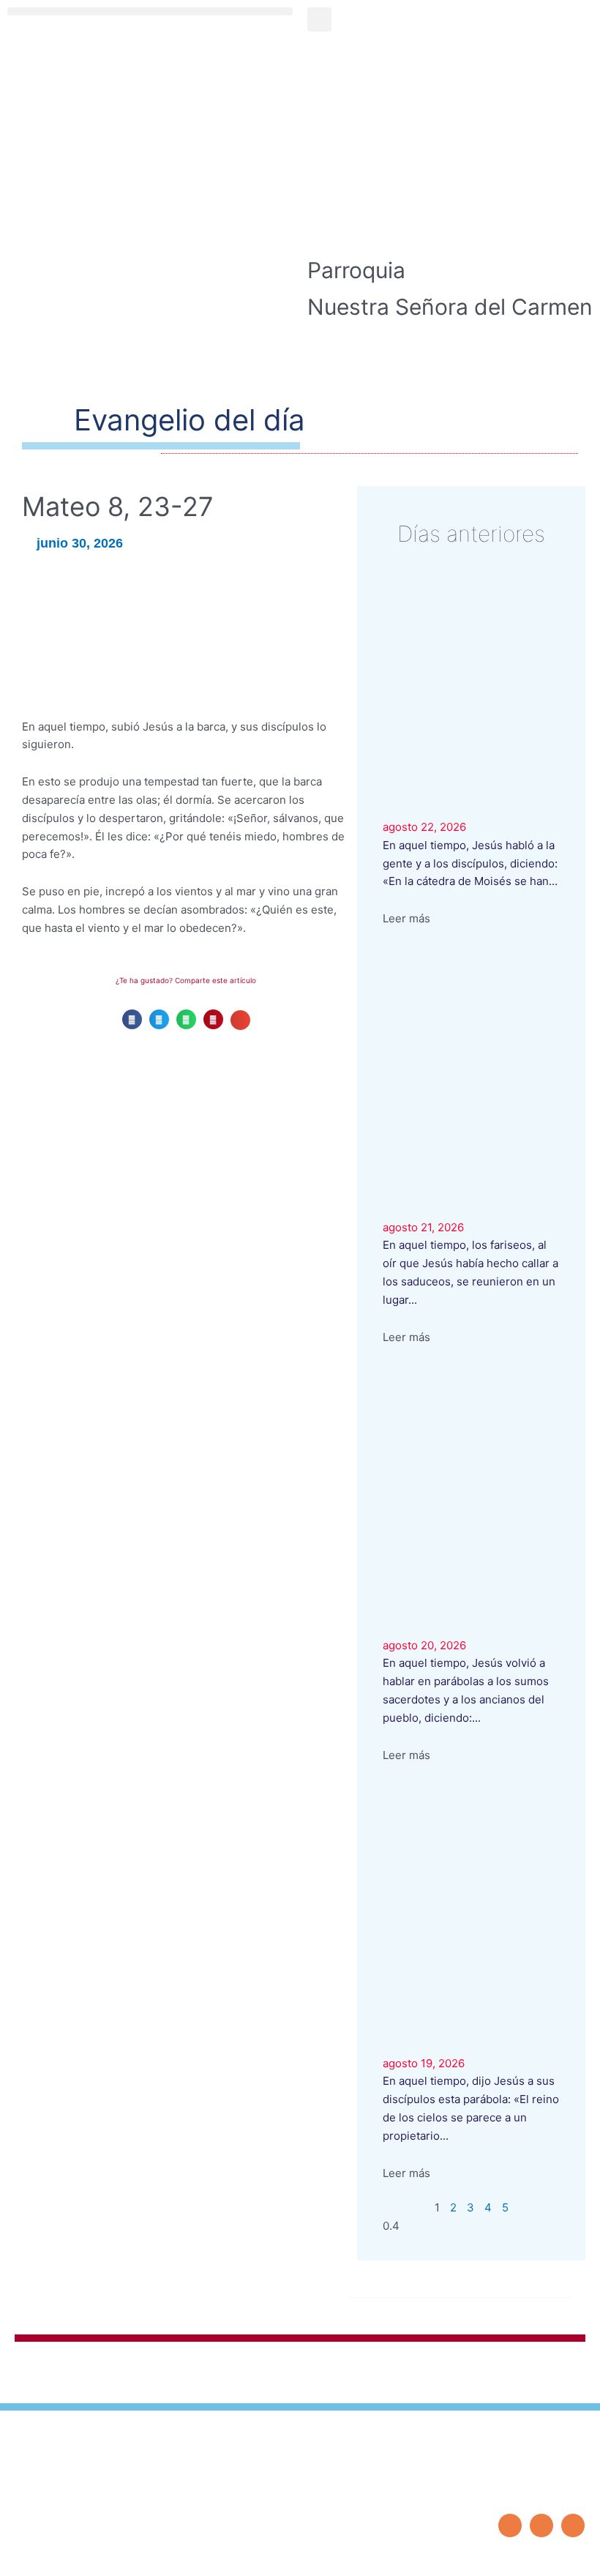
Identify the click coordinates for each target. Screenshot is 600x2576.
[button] (150, 11)
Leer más (406, 918)
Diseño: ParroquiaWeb (539, 2557)
